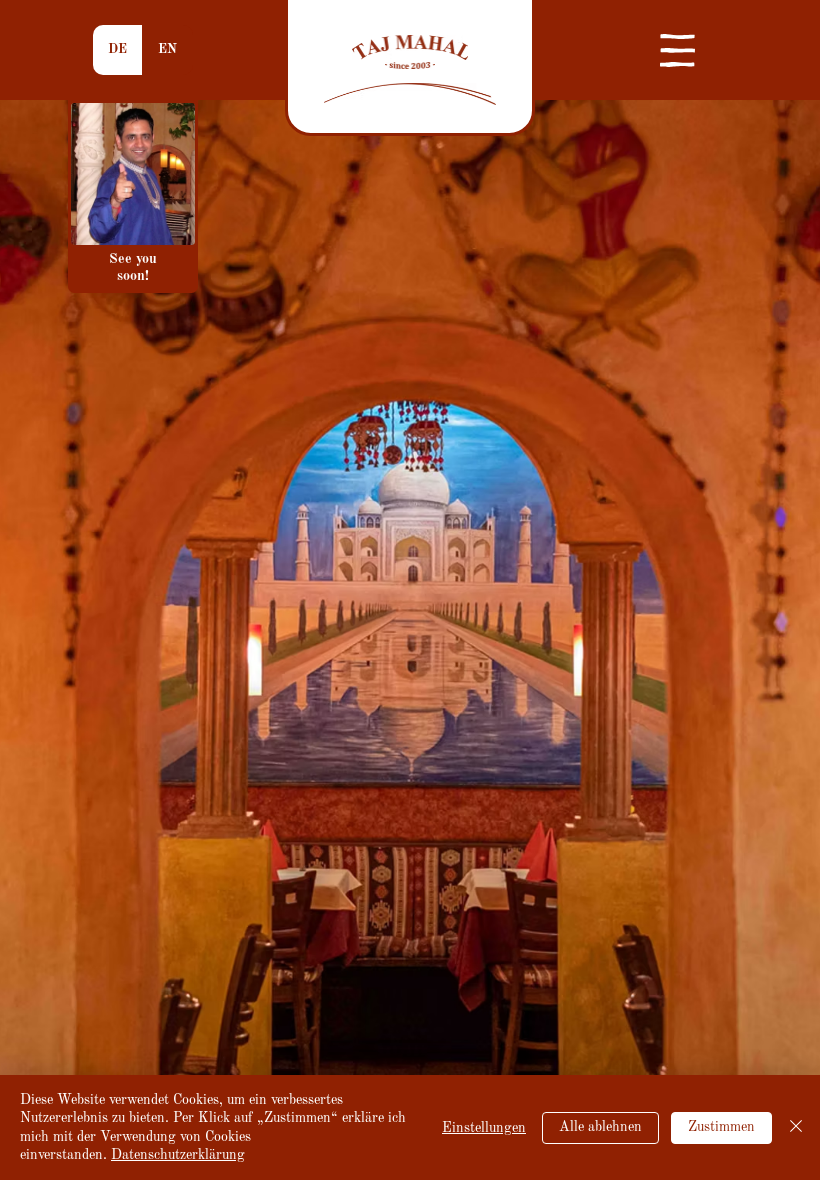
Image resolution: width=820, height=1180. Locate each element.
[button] (677, 50)
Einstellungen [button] (484, 1128)
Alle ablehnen (600, 1127)
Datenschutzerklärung (178, 1155)
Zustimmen (721, 1127)
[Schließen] (796, 1127)
